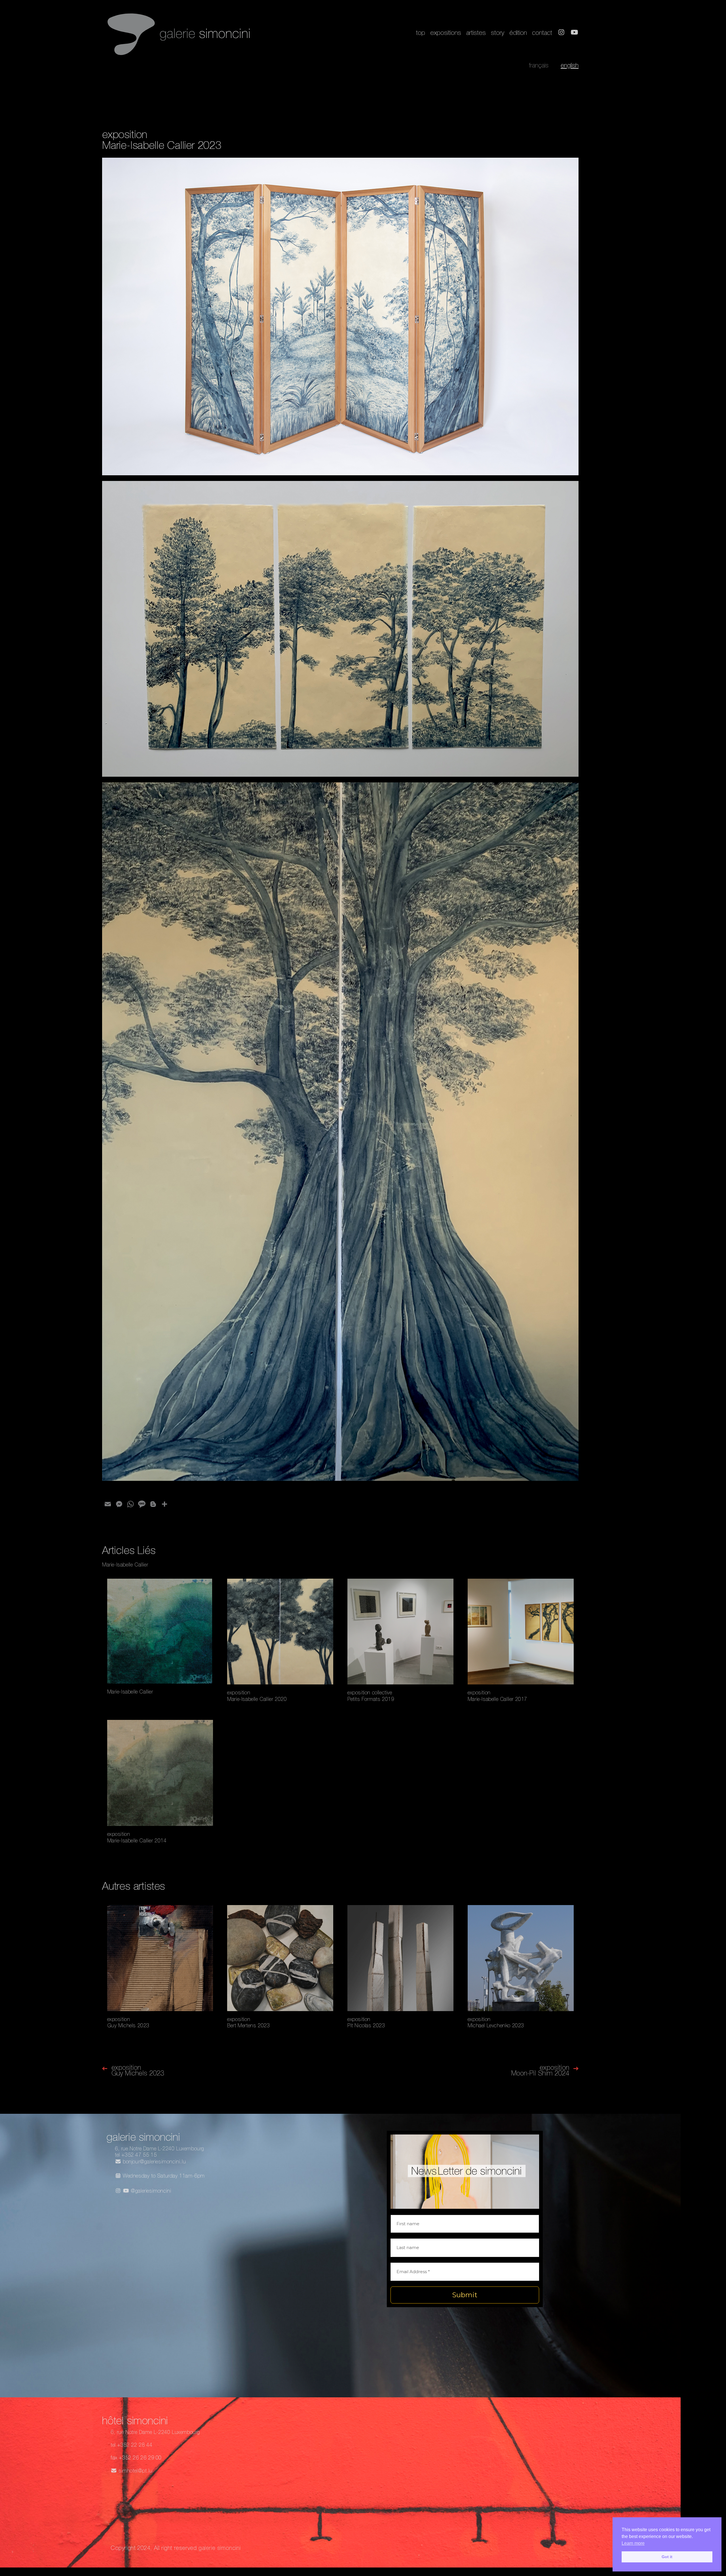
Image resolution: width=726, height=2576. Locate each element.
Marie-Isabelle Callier (125, 1565)
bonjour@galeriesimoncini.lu (154, 2162)
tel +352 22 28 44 (131, 2446)
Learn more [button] (633, 2543)
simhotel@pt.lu (135, 2471)
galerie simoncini (220, 2549)
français (539, 66)
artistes (476, 34)
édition (518, 34)
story (498, 34)
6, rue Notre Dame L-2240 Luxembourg (160, 2149)
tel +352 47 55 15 (136, 2155)
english (570, 66)
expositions (446, 34)
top (421, 34)
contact (542, 34)
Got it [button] (667, 2557)
